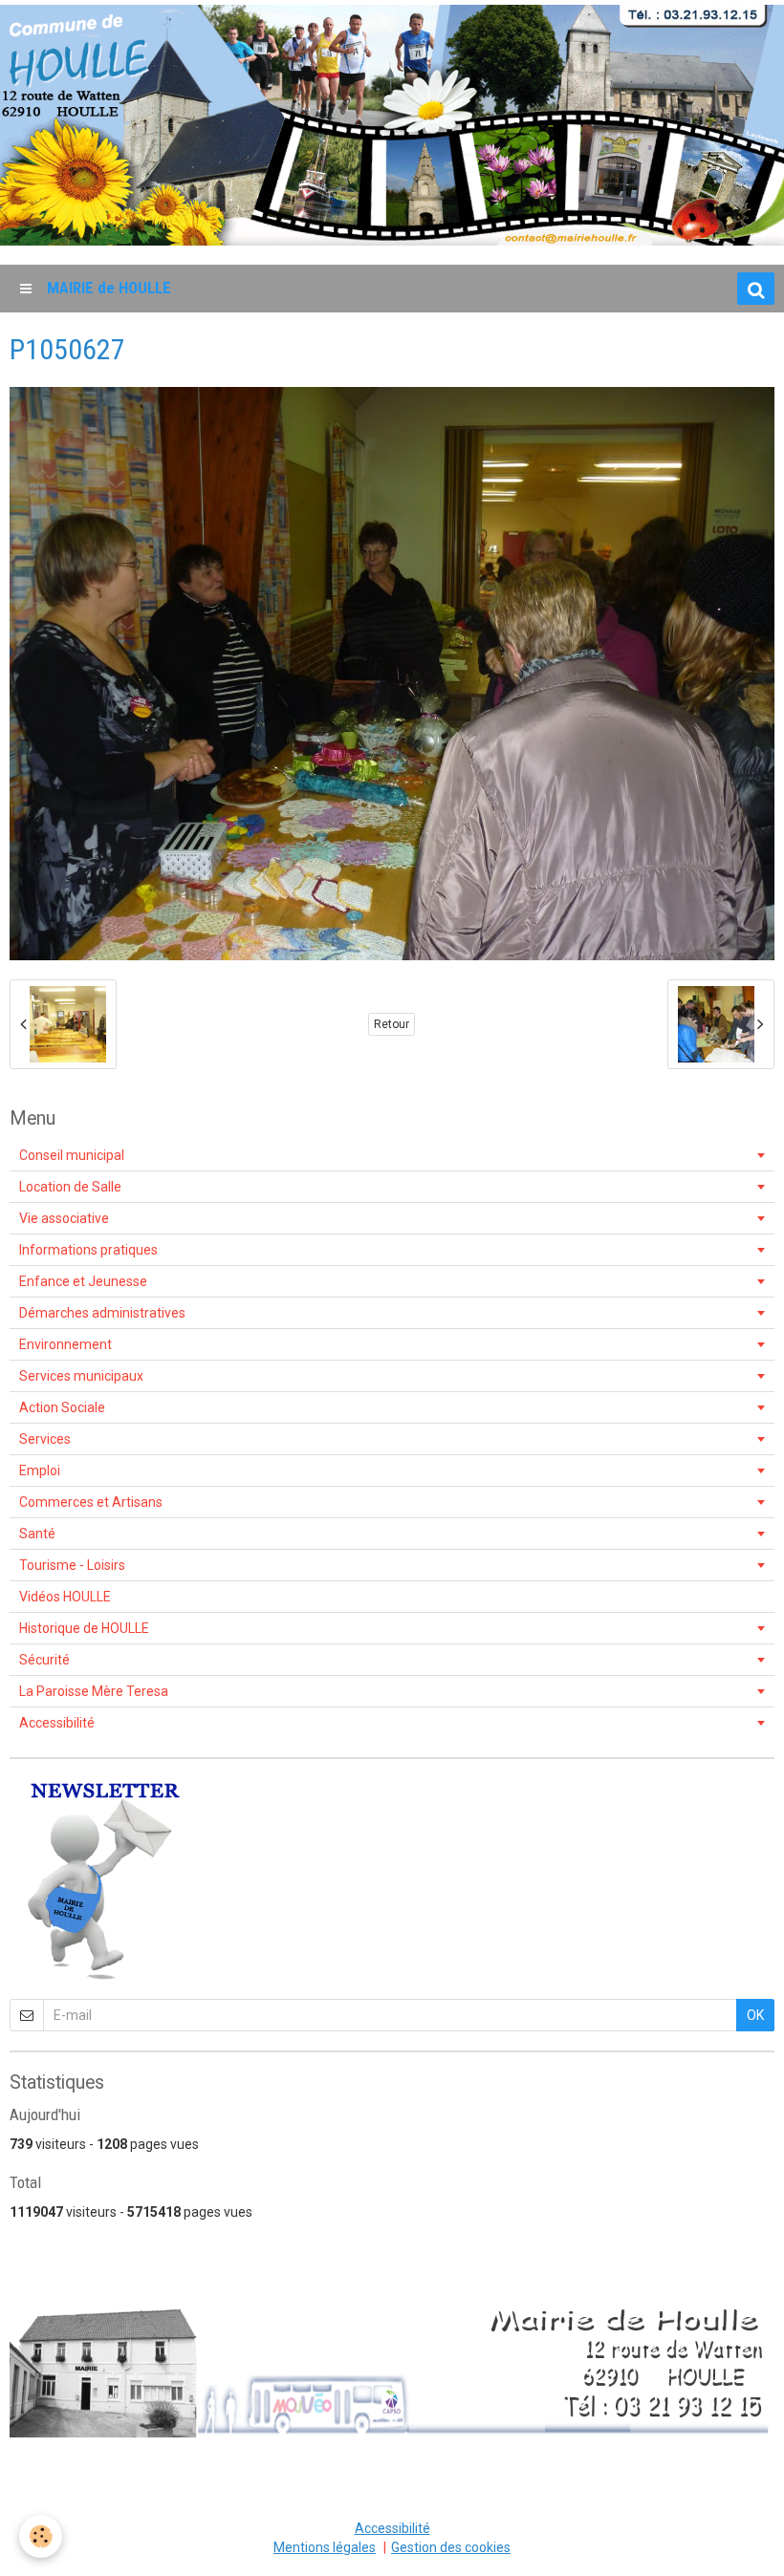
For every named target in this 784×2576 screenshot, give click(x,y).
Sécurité (44, 1660)
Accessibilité (57, 1723)
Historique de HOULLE (84, 1628)
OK (755, 2015)
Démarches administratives (102, 1313)
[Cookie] (41, 2536)
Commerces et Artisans (91, 1502)
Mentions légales (325, 2547)
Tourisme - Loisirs (72, 1565)
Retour (392, 1024)
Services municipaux (81, 1376)
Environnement (65, 1344)
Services (45, 1439)
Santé (37, 1534)
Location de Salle (70, 1187)
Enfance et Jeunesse (83, 1281)
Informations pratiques (88, 1250)
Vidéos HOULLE (65, 1597)
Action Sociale (62, 1407)
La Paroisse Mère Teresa (94, 1691)
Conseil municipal (72, 1155)
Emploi (40, 1470)
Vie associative (64, 1218)
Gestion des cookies (451, 2547)
